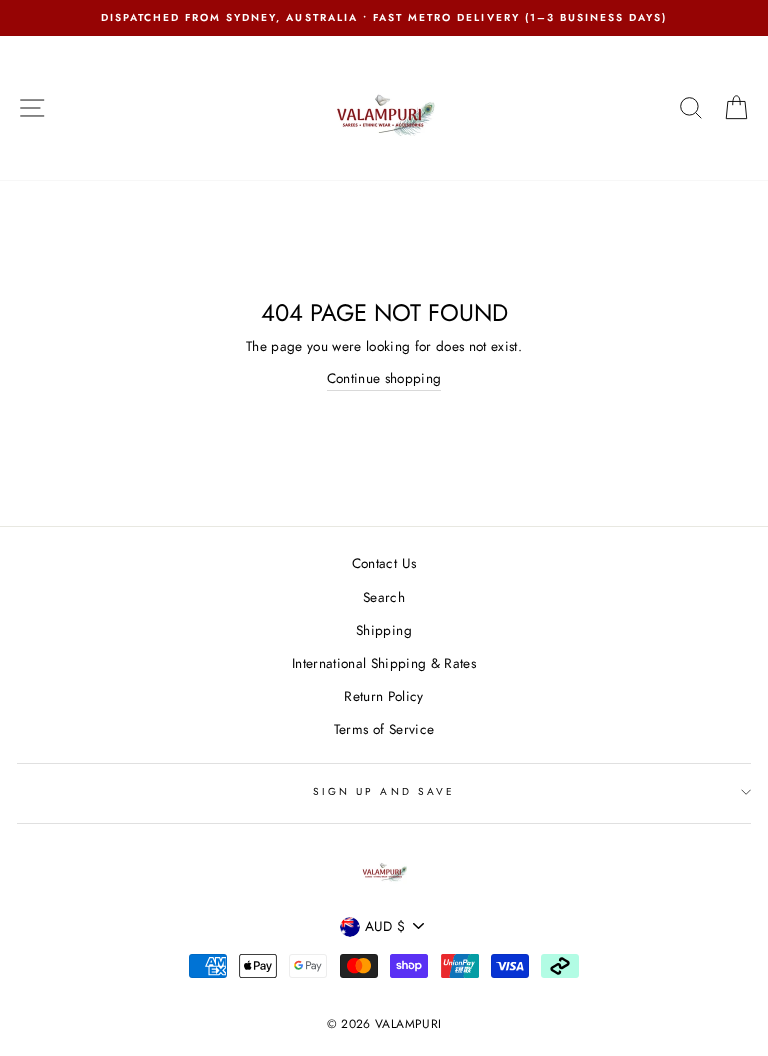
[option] (384, 18)
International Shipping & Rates (384, 663)
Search (384, 597)
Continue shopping (384, 378)
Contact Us (384, 563)
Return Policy (383, 696)
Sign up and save (384, 791)
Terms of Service (384, 729)
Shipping (384, 630)
